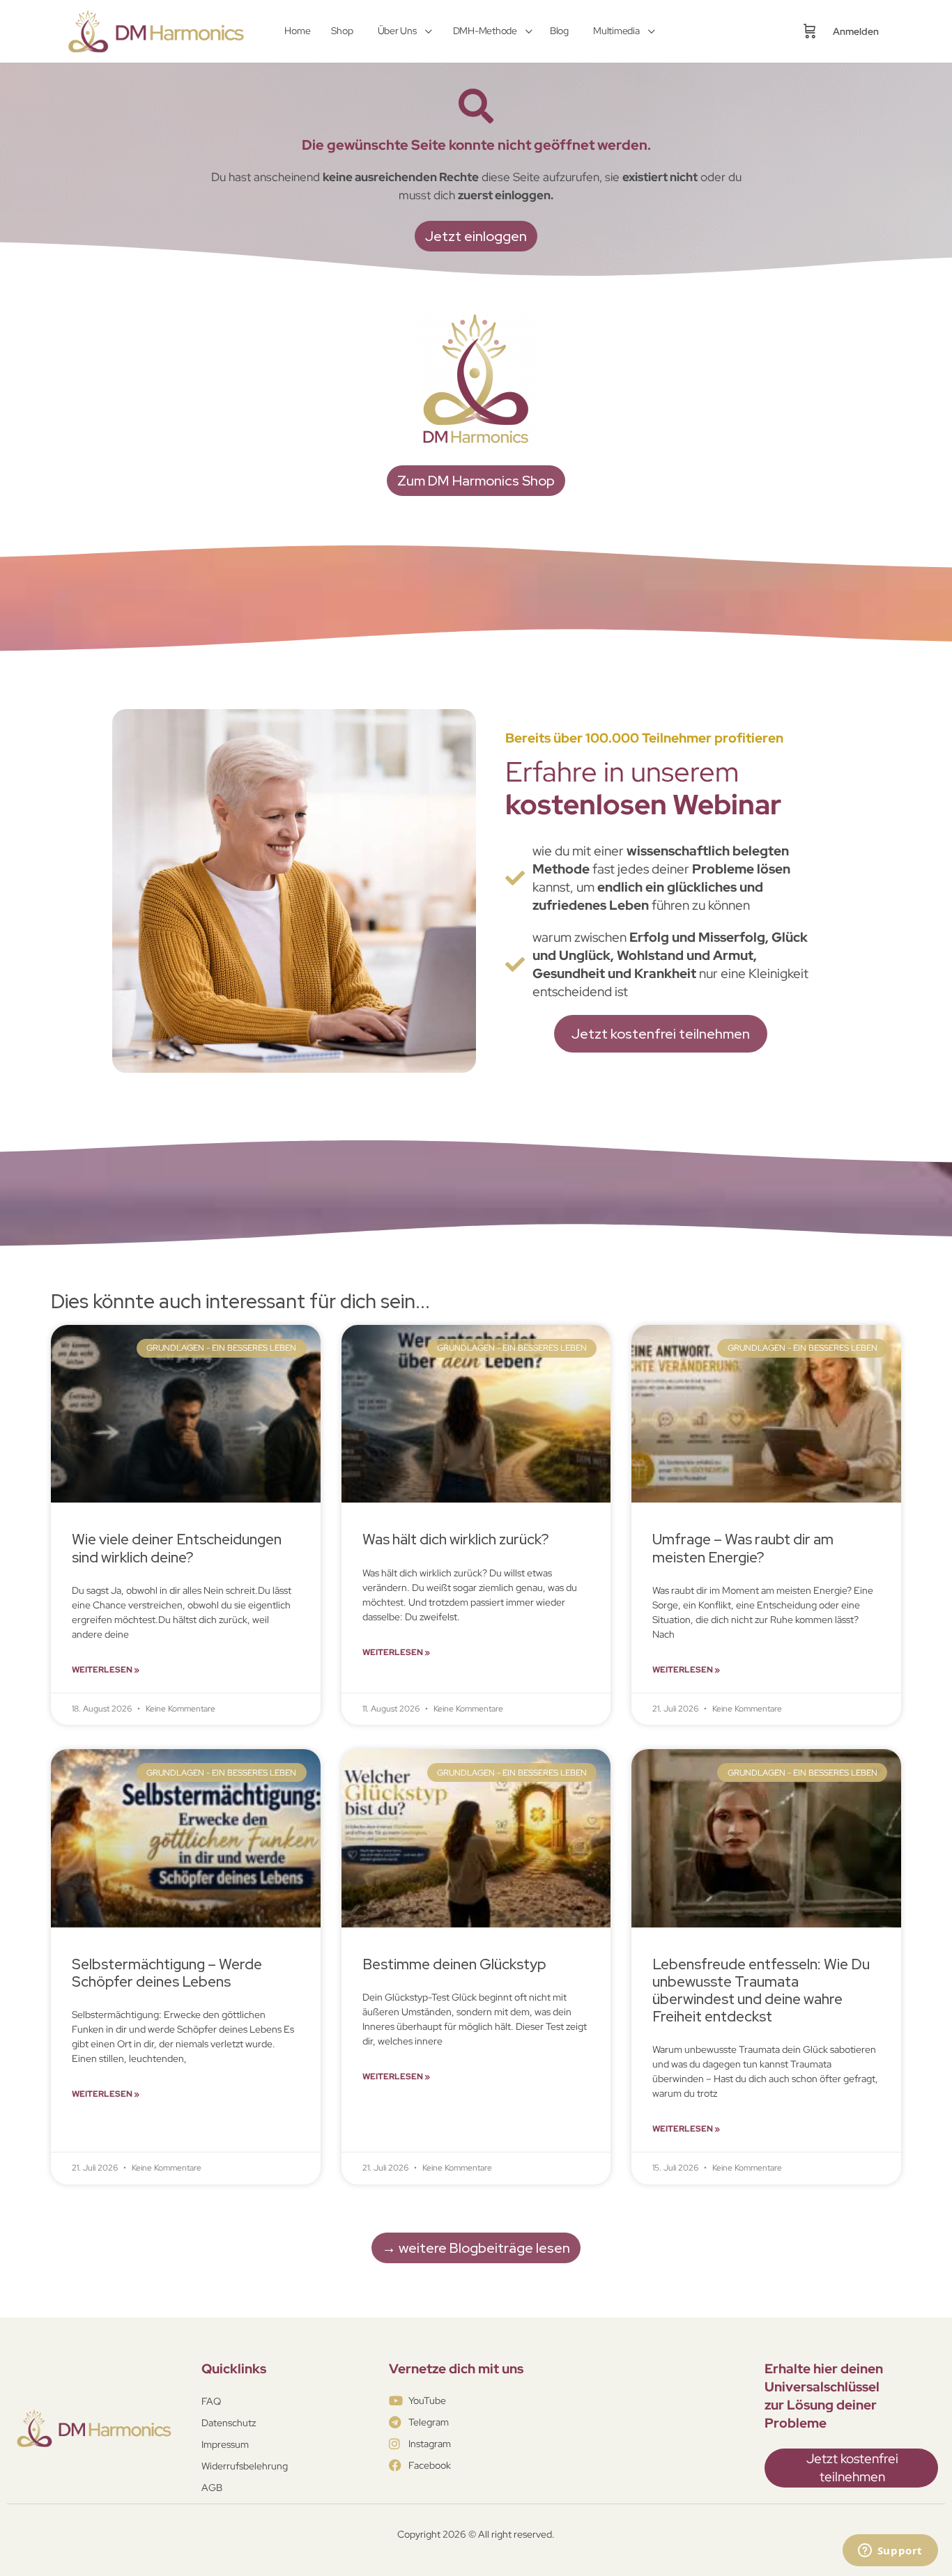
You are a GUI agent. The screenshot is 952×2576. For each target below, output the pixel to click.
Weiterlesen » (106, 1670)
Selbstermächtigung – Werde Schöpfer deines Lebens (167, 1973)
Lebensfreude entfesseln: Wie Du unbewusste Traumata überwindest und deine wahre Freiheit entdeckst (761, 1991)
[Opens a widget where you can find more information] (890, 2552)
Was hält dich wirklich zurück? (456, 1539)
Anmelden (856, 31)
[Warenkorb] (810, 31)
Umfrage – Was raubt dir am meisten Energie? (743, 1548)
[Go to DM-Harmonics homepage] (159, 30)
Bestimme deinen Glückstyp (454, 1964)
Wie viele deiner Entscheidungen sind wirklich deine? (177, 1548)
